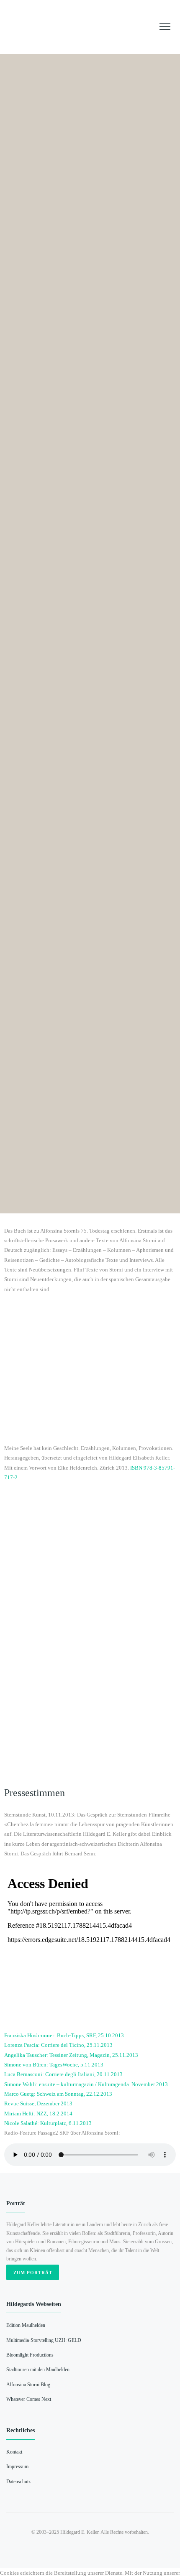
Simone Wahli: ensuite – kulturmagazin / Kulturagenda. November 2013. (87, 2084)
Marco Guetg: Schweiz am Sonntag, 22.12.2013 (58, 2094)
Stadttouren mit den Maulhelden (38, 2370)
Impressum (17, 2467)
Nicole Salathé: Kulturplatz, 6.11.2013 (48, 2123)
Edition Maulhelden (26, 2325)
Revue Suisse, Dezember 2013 (38, 2103)
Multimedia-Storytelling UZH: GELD (44, 2340)
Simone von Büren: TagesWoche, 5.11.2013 (54, 2065)
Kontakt (14, 2452)
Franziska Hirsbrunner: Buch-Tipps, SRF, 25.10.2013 (64, 2035)
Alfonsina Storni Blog (28, 2385)
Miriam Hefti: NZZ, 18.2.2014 (38, 2114)
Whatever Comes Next (29, 2399)
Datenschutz (18, 2482)
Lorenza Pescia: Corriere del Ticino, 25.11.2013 (58, 2045)
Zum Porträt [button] (33, 2273)
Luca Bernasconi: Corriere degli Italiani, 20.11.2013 (63, 2074)
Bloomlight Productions (30, 2355)
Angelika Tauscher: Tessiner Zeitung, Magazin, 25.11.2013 (71, 2055)
